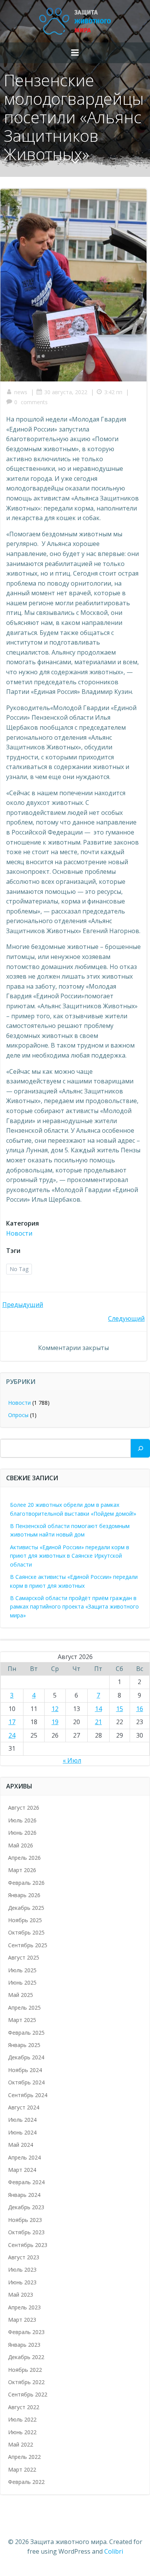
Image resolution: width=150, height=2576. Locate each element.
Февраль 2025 (26, 2033)
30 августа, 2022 (66, 392)
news (21, 392)
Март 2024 (22, 2170)
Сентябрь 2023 (28, 2245)
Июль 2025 (22, 1970)
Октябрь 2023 (26, 2232)
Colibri (114, 2551)
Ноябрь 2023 (25, 2220)
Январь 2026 (24, 1895)
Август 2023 (24, 2257)
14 (98, 1709)
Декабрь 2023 (26, 2207)
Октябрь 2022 (26, 2382)
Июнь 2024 (22, 2132)
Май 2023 (21, 2295)
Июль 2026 (22, 1820)
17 (12, 1722)
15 (120, 1709)
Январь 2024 (24, 2195)
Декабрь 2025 (26, 1908)
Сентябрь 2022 (28, 2394)
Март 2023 (22, 2320)
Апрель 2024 (24, 2157)
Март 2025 (22, 2020)
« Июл (72, 1760)
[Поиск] (140, 1448)
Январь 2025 (24, 2045)
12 (55, 1709)
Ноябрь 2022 (25, 2370)
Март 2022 (22, 2469)
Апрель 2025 (24, 2008)
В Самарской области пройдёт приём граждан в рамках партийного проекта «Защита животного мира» (74, 1607)
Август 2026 (24, 1808)
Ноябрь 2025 (25, 1920)
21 (98, 1722)
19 (55, 1722)
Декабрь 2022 (26, 2357)
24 (12, 1735)
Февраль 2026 (26, 1883)
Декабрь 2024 (26, 2057)
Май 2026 (21, 1845)
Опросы (18, 1415)
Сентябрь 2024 (28, 2095)
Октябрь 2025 (26, 1932)
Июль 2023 (22, 2270)
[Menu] (75, 53)
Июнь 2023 (22, 2282)
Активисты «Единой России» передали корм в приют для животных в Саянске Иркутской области (70, 1556)
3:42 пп (113, 392)
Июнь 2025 (22, 1982)
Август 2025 (24, 1957)
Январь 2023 (24, 2345)
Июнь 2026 (22, 1833)
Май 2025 (21, 1995)
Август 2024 (24, 2107)
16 (140, 1709)
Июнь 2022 (22, 2432)
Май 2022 (21, 2444)
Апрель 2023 (24, 2307)
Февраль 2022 (26, 2482)
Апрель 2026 (24, 1858)
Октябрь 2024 (26, 2082)
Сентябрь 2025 (28, 1945)
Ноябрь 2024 (25, 2070)
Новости (19, 1233)
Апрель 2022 (24, 2457)
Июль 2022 (22, 2419)
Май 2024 (21, 2145)
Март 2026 (22, 1870)
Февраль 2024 (26, 2182)
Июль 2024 (22, 2120)
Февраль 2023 (26, 2332)
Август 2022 (24, 2407)
